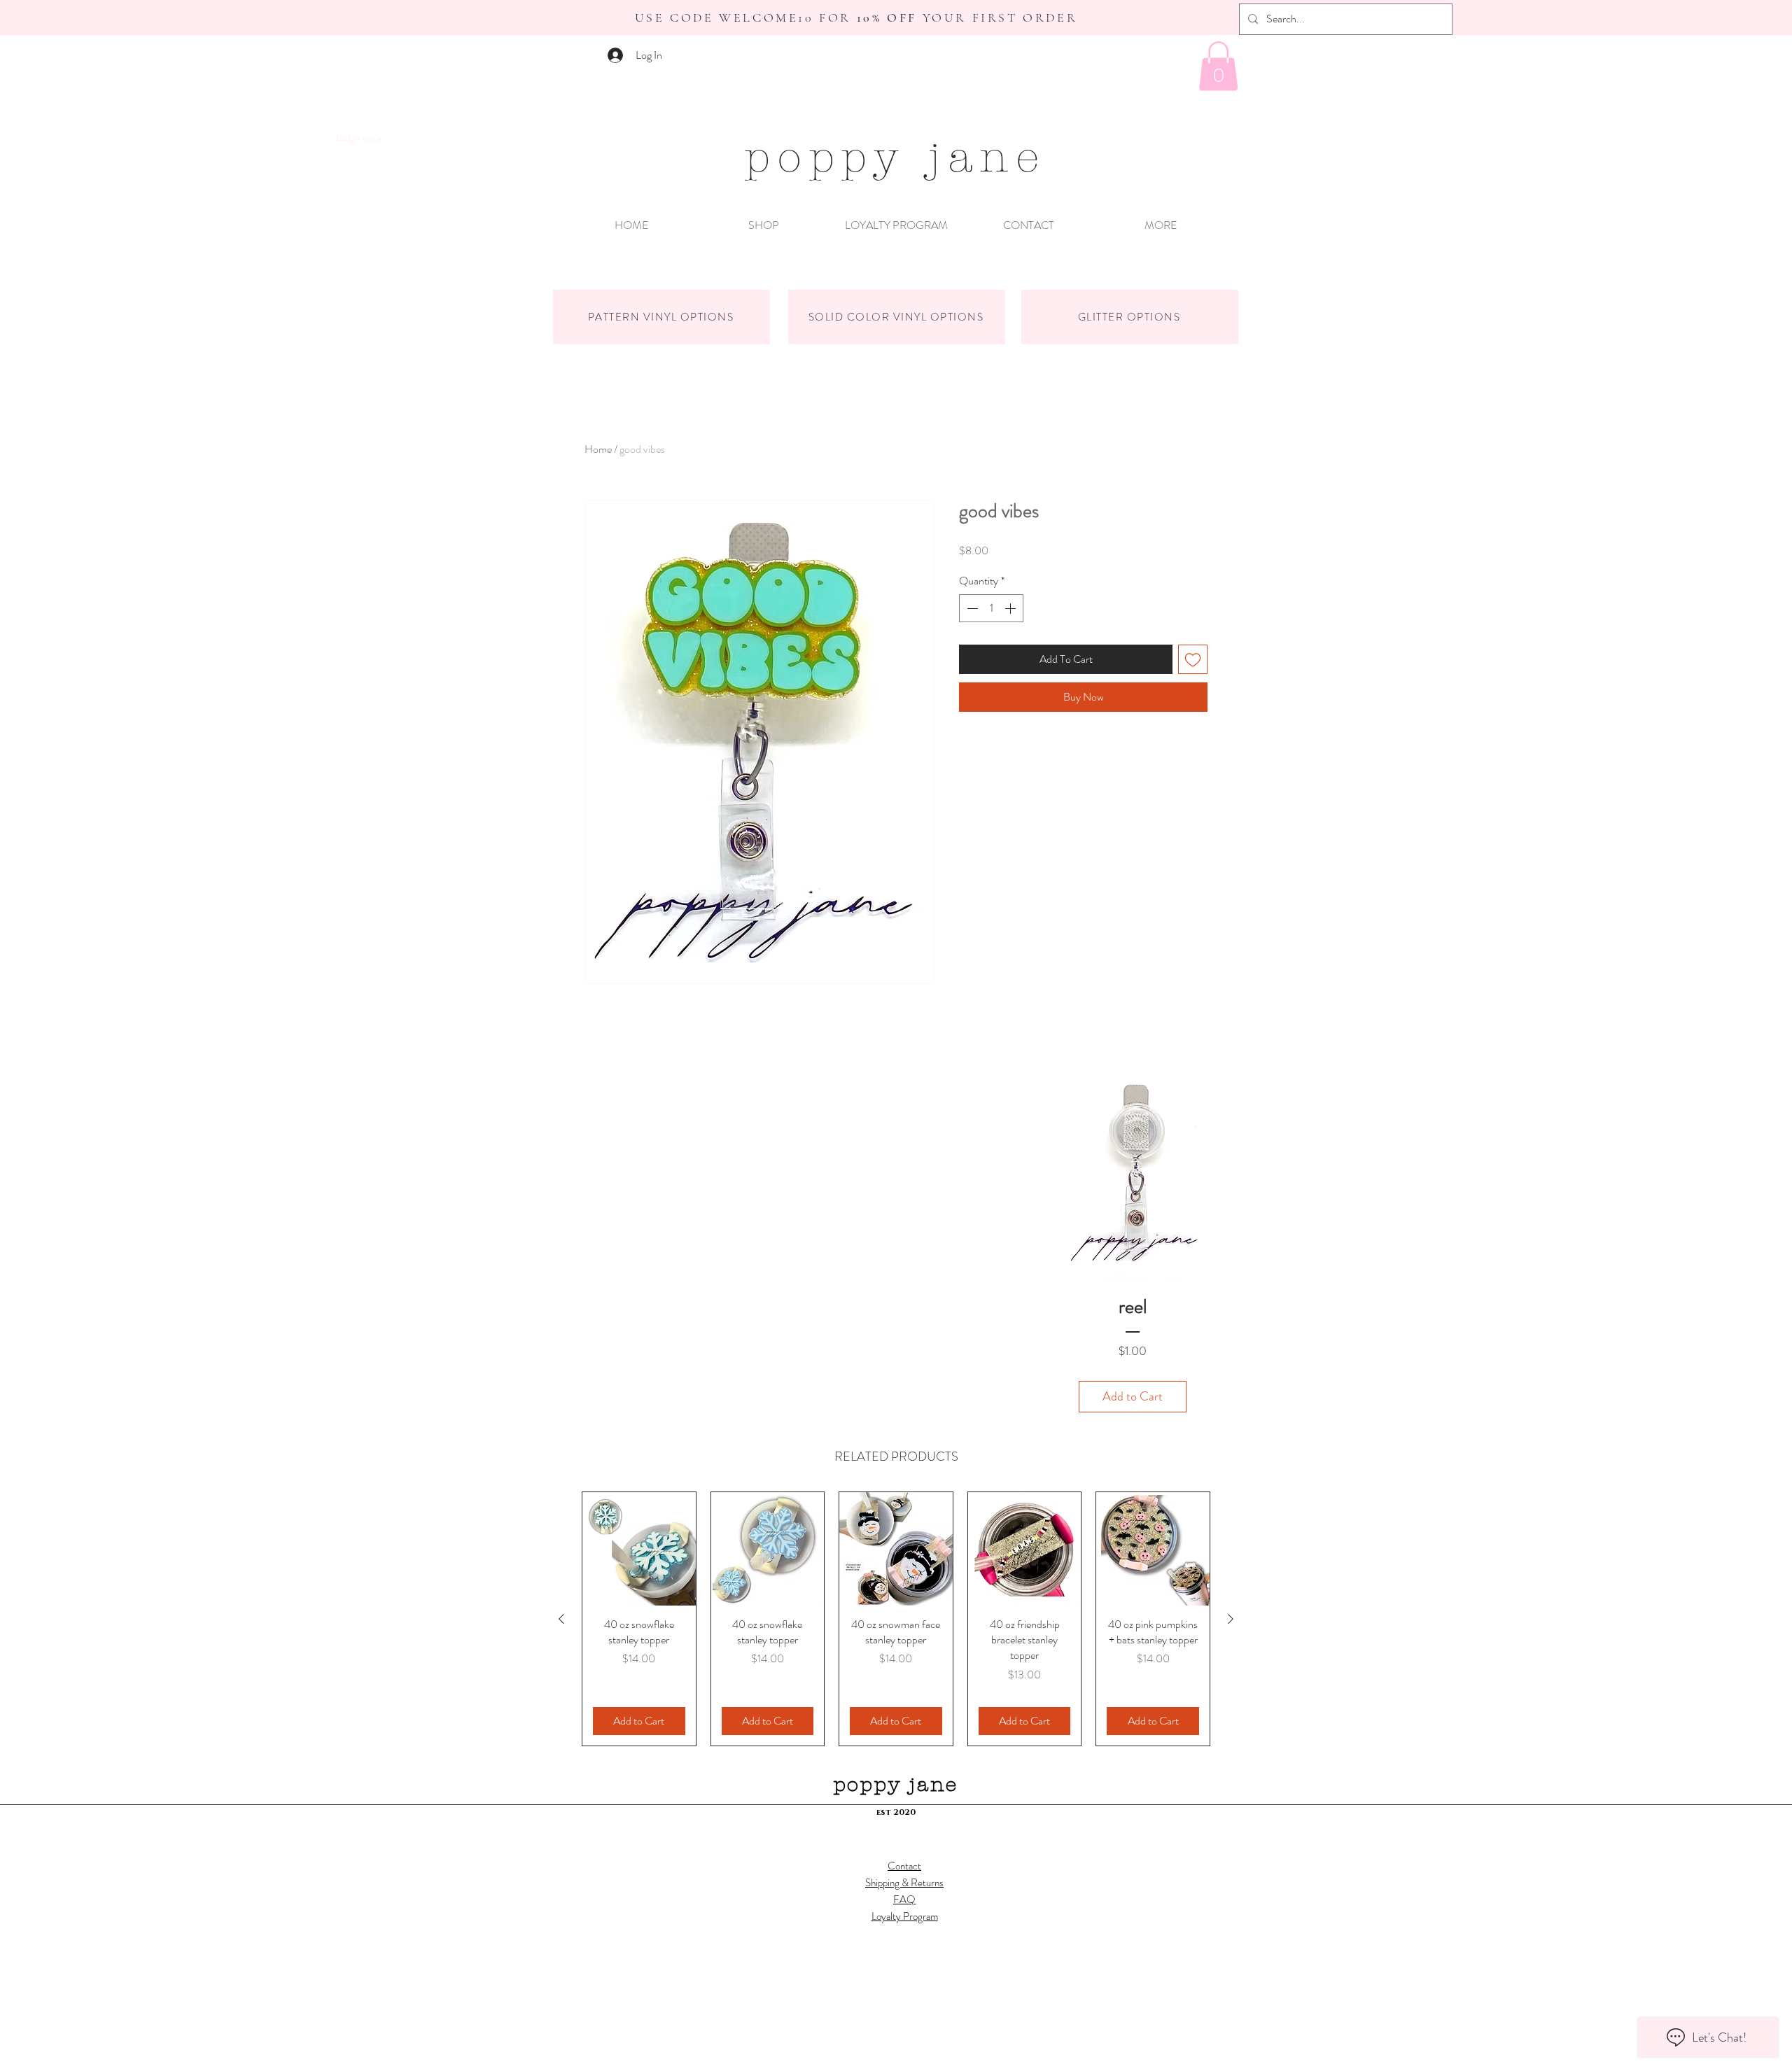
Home (598, 449)
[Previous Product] (561, 1619)
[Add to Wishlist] (1193, 659)
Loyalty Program (905, 1916)
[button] (1218, 66)
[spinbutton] (991, 608)
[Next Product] (1231, 1619)
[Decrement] (971, 608)
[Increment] (1011, 608)
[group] (896, 1619)
